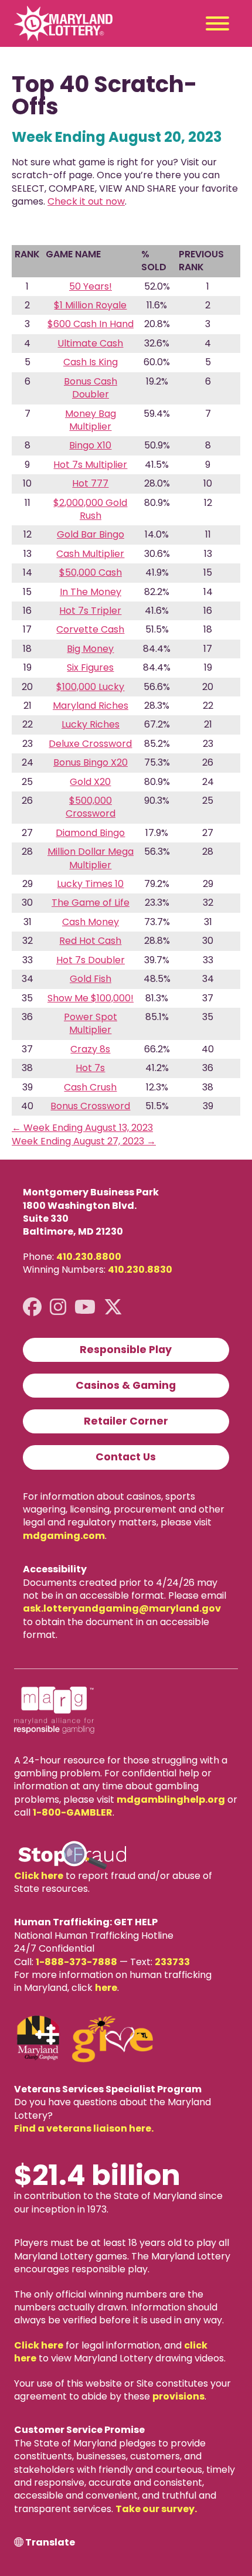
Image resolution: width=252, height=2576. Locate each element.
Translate (50, 2543)
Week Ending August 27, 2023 (84, 1141)
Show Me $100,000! (91, 998)
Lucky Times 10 (90, 884)
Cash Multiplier (90, 554)
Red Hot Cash (90, 941)
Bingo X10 (90, 445)
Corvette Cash (90, 629)
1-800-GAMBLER (73, 1812)
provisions (178, 2396)
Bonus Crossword (90, 1106)
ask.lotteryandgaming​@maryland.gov (122, 1608)
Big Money (90, 649)
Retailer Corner (126, 1421)
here (106, 1988)
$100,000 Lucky (90, 687)
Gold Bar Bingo (91, 534)
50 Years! (91, 286)
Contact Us (126, 1457)
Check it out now (86, 201)
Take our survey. (156, 2509)
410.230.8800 (89, 1257)
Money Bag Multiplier (91, 420)
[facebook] (32, 1307)
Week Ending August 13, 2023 (82, 1128)
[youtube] (85, 1307)
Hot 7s (90, 1068)
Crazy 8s (90, 1049)
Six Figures (90, 667)
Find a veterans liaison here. (84, 2128)
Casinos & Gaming (126, 1385)
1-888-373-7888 (76, 1962)
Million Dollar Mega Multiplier (91, 858)
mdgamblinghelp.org (171, 1800)
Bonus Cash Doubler (91, 388)
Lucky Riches (91, 724)
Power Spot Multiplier (91, 1023)
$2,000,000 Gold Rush (90, 509)
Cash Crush (90, 1087)
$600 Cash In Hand (91, 324)
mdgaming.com (64, 1536)
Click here (39, 1876)
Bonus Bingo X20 (91, 762)
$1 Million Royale (90, 305)
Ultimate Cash (90, 343)
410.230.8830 (140, 1270)
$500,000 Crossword (91, 807)
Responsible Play (126, 1350)
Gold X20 (90, 782)
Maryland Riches (91, 706)
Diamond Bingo (90, 833)
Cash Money (91, 922)
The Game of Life (91, 903)
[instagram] (58, 1307)
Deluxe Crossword (90, 744)
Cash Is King (91, 362)
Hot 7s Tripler (90, 611)
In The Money (91, 592)
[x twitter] (113, 1307)
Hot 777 (90, 483)
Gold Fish (91, 979)
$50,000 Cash (91, 572)
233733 (172, 1962)
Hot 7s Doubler (91, 960)
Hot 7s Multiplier (90, 465)
